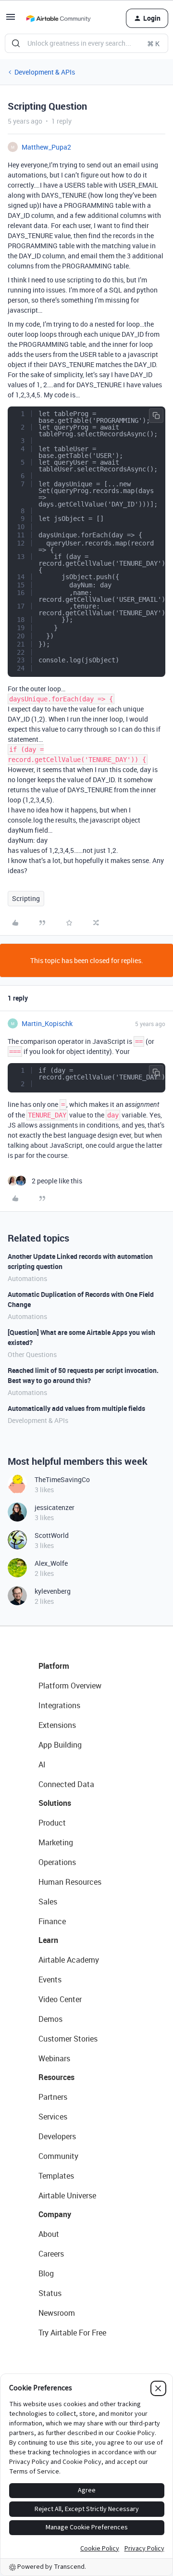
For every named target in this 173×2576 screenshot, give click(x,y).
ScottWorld (52, 1535)
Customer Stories (68, 2039)
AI (42, 1764)
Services (53, 2117)
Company (55, 2214)
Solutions (55, 1803)
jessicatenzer (55, 1507)
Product (52, 1823)
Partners (53, 2097)
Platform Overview (70, 1686)
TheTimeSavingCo (62, 1479)
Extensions (57, 1725)
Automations (27, 1278)
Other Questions (32, 1354)
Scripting (26, 898)
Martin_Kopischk (47, 1023)
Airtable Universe (67, 2195)
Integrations (59, 1705)
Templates (56, 2176)
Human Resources (70, 1882)
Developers (57, 2136)
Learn (48, 1940)
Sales (48, 1902)
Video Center (60, 1999)
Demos (50, 2019)
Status (50, 2293)
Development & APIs (45, 72)
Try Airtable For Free (72, 2333)
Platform (54, 1666)
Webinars (54, 2058)
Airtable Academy (69, 1960)
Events (50, 1980)
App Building (60, 1745)
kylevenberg (53, 1591)
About (49, 2234)
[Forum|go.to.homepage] (58, 18)
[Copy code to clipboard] (156, 416)
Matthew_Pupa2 (46, 147)
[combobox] (86, 43)
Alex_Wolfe (51, 1563)
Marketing (56, 1842)
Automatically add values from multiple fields (76, 1408)
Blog (46, 2273)
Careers (51, 2254)
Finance (52, 1921)
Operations (57, 1862)
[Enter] (16, 43)
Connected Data (66, 1784)
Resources (56, 2077)
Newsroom (57, 2313)
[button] (11, 20)
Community (58, 2156)
